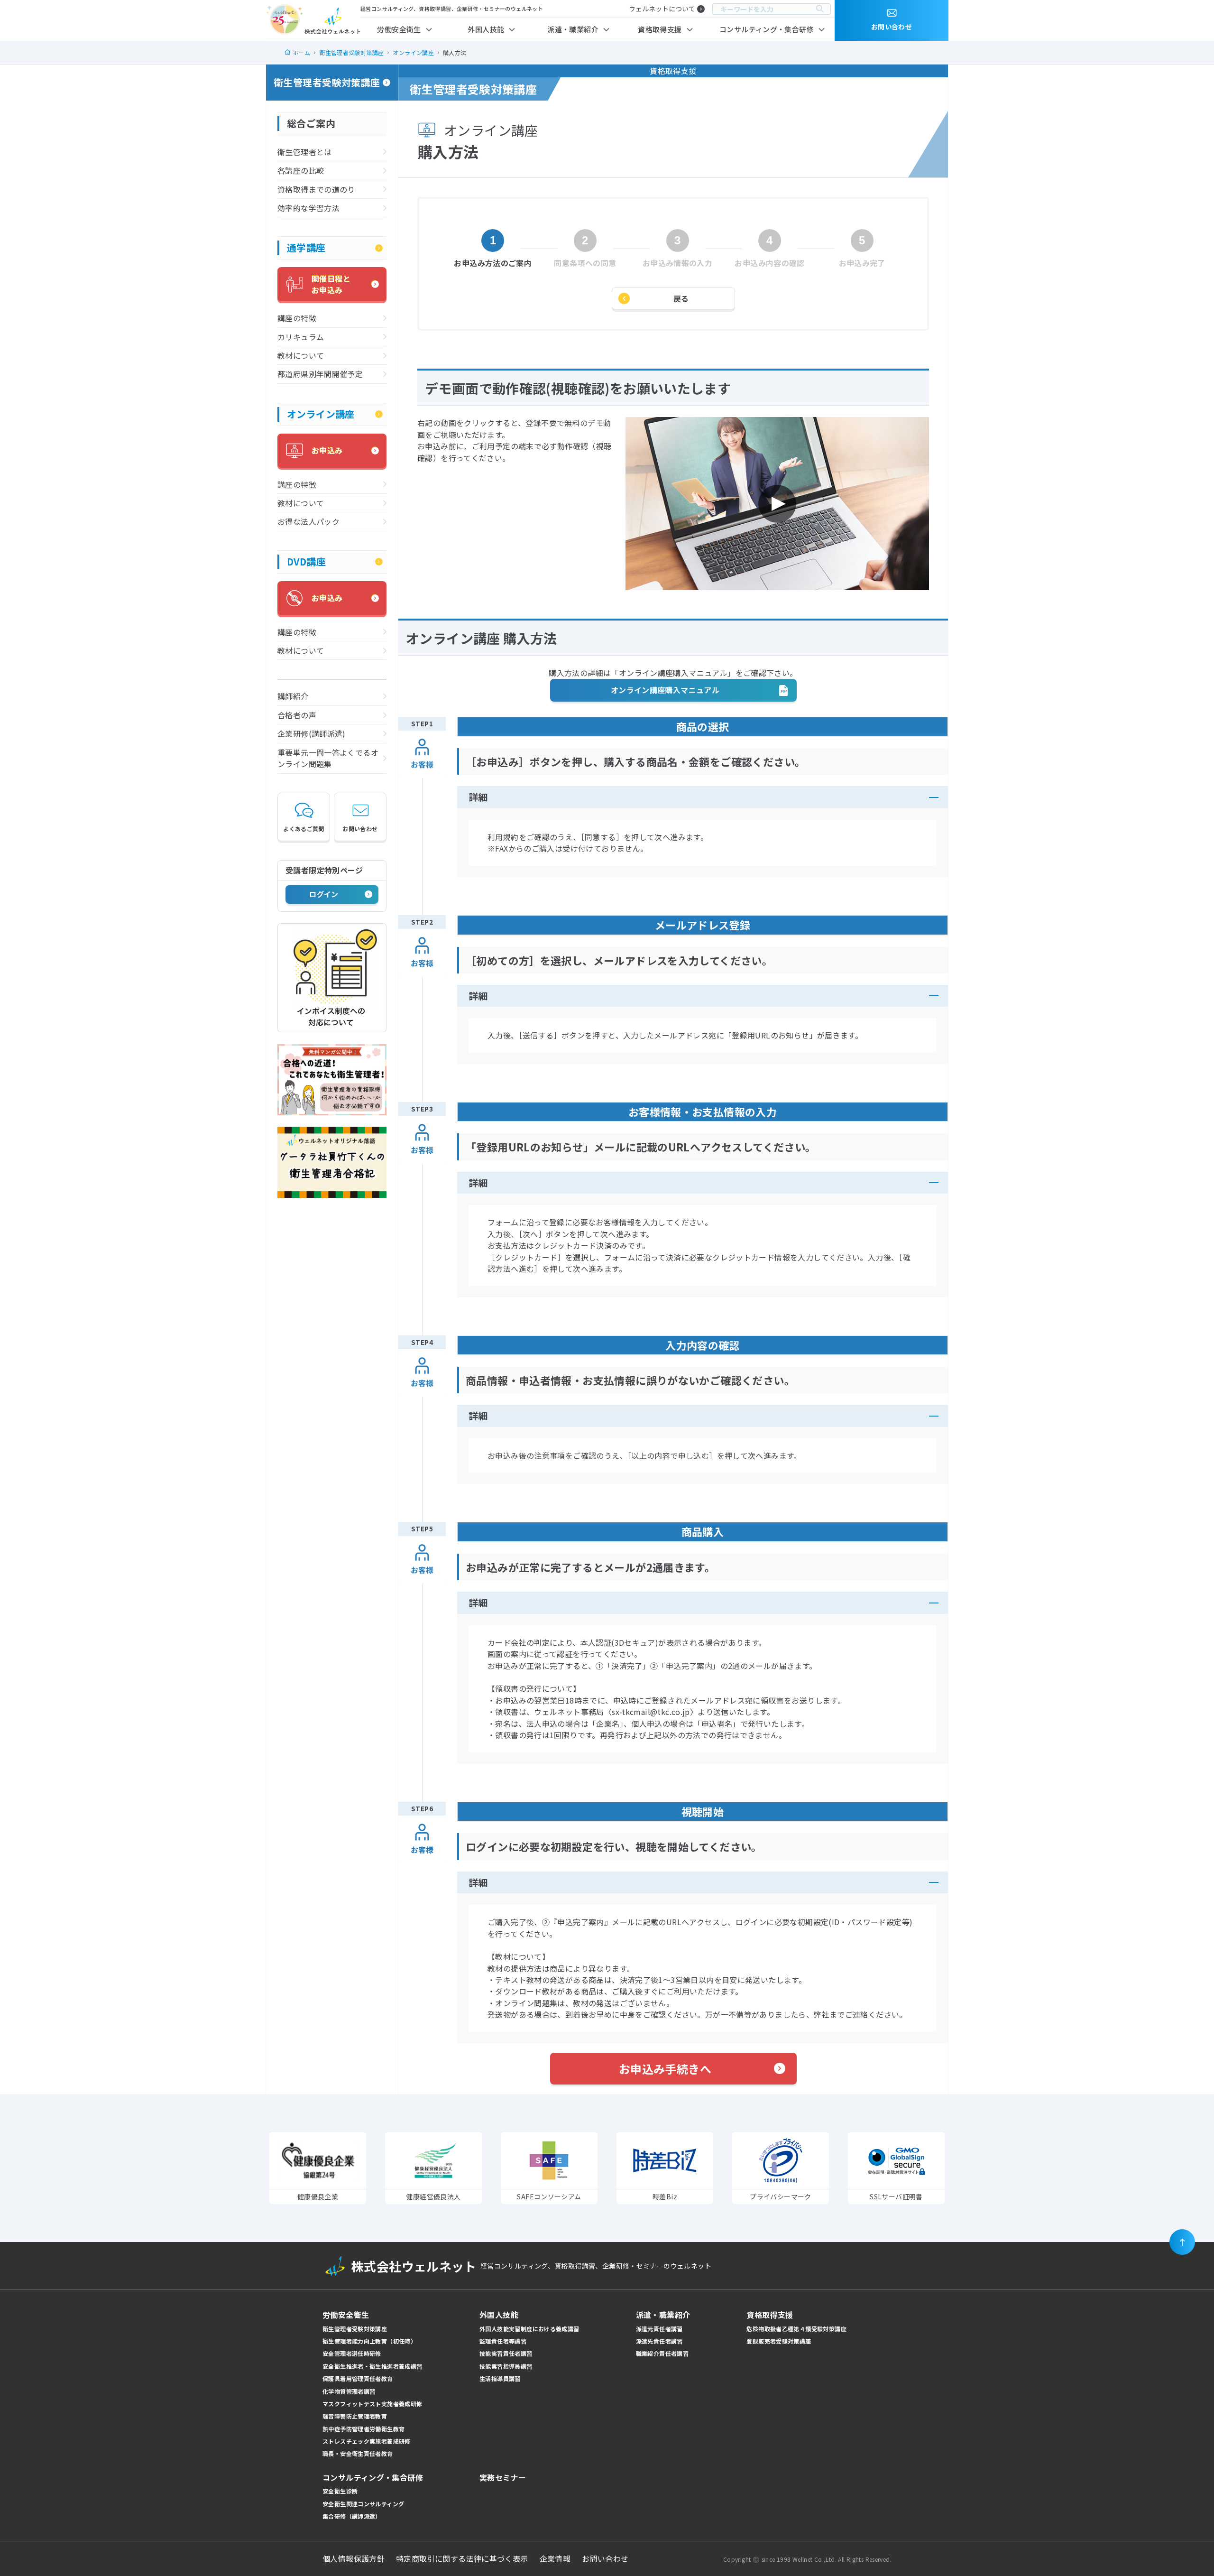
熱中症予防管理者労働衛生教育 (363, 2429)
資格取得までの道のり (316, 189)
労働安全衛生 (399, 29)
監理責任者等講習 (503, 2341)
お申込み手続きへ (665, 2069)
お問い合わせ (360, 829)
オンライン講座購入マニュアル (665, 690)
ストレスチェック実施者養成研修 (367, 2441)
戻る (681, 298)
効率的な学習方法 (308, 208)
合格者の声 (297, 715)
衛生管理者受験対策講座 (327, 82)
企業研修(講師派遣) (312, 733)
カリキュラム (301, 337)
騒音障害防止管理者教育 (355, 2416)
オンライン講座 (321, 414)
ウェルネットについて (662, 9)
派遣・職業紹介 (573, 29)
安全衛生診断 (340, 2491)
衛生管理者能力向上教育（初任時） (369, 2341)
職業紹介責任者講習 (662, 2353)
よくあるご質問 (304, 829)
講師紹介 (293, 696)
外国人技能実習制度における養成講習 (529, 2329)
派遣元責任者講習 (659, 2329)
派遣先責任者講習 (659, 2341)
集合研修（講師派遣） (352, 2516)
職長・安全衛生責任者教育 (358, 2453)
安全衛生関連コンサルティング (363, 2504)
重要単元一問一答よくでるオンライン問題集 (328, 758)
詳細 (478, 797)
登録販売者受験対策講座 (779, 2341)
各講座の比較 (301, 170)
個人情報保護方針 (354, 2558)
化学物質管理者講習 (349, 2391)
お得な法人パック (308, 521)
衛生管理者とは (305, 152)
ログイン (324, 894)
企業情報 (555, 2558)
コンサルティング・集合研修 (767, 29)
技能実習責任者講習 (506, 2353)
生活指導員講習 (500, 2378)
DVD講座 (306, 561)
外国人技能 (486, 29)
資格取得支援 (660, 29)
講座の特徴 (297, 318)
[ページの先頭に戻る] (1182, 2242)
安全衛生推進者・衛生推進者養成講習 (372, 2366)
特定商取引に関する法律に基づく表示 (462, 2558)
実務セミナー (503, 2477)
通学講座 (306, 247)
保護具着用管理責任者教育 (358, 2378)
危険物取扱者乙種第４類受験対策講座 (796, 2329)
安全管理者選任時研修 (352, 2353)
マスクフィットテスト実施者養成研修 (372, 2404)
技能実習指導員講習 (506, 2366)
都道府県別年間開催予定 (320, 374)
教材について (301, 355)
